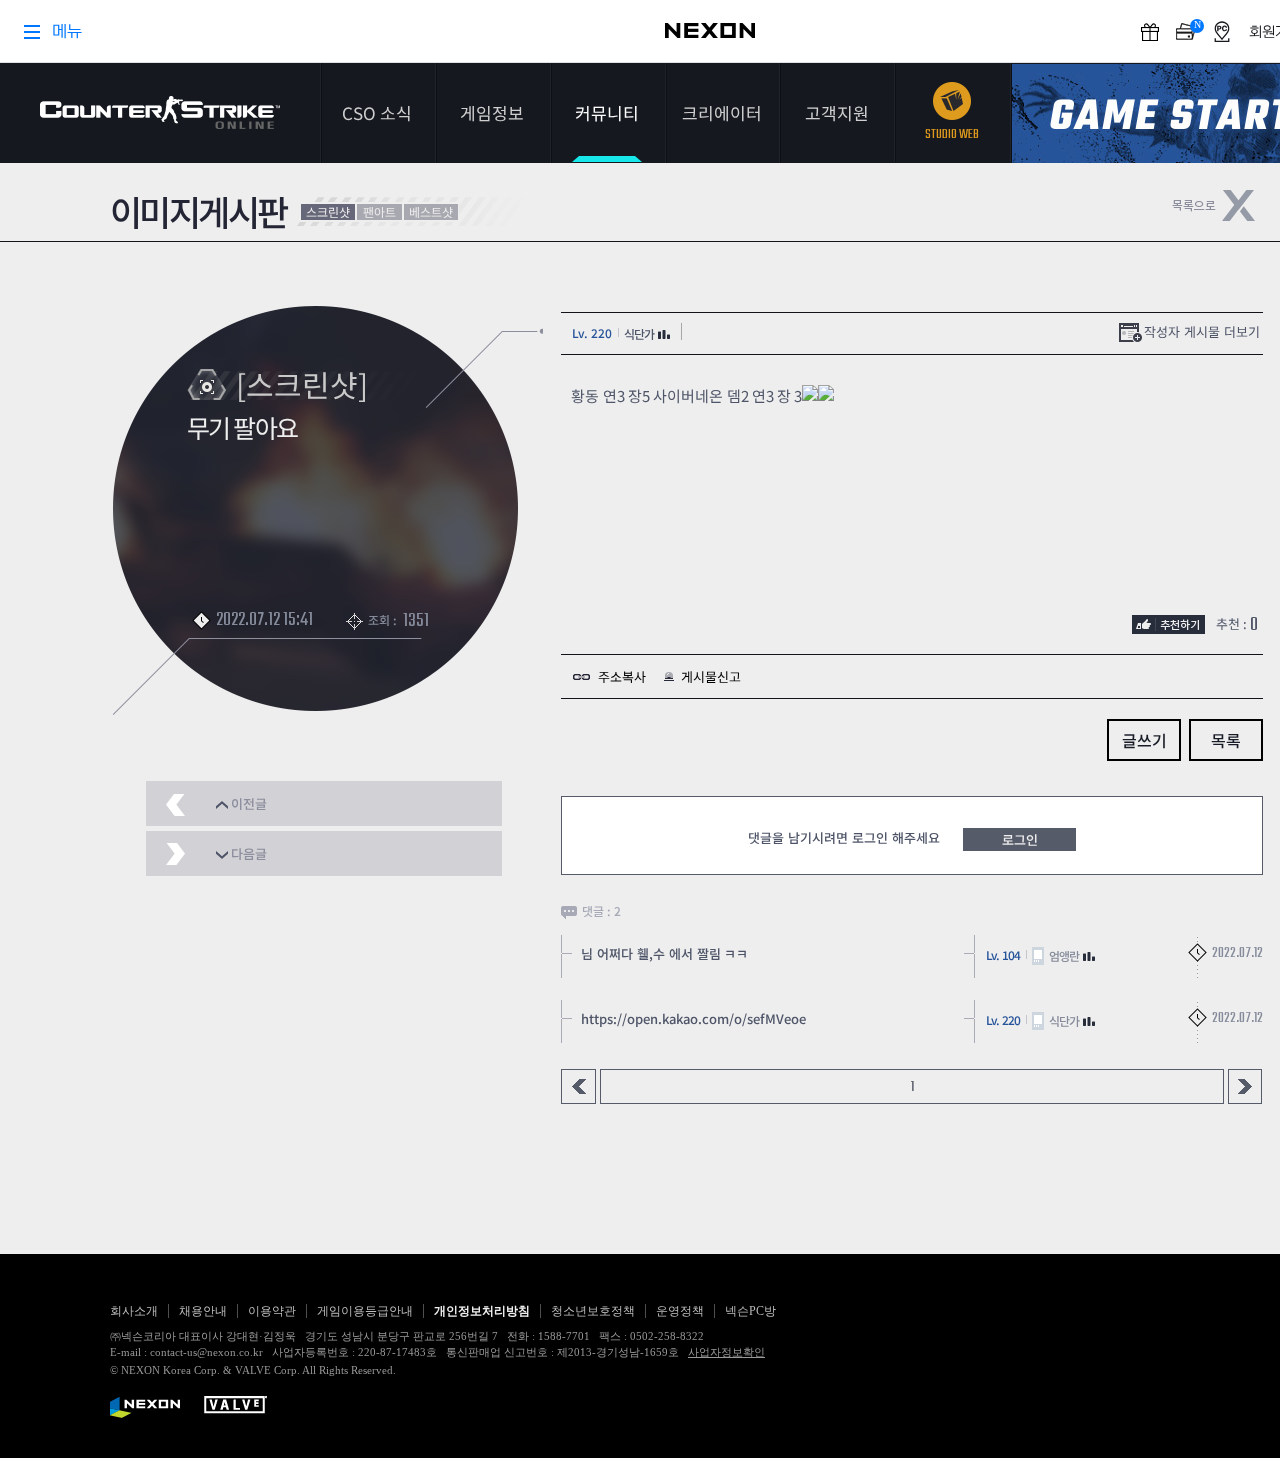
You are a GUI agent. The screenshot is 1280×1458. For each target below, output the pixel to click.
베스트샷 (431, 211)
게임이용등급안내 (365, 1311)
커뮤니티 (607, 112)
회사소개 (134, 1311)
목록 (1226, 740)
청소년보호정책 (593, 1311)
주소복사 (622, 676)
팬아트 (379, 211)
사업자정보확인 (726, 1352)
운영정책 (680, 1311)
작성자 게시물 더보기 (1202, 331)
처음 (578, 1086)
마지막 (1245, 1086)
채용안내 (203, 1311)
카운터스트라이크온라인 (160, 112)
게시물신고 (711, 676)
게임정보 (492, 112)
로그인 (1020, 839)
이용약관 (272, 1311)
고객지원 (837, 112)
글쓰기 (1144, 740)
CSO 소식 (377, 112)
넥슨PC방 (750, 1311)
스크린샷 (328, 211)
